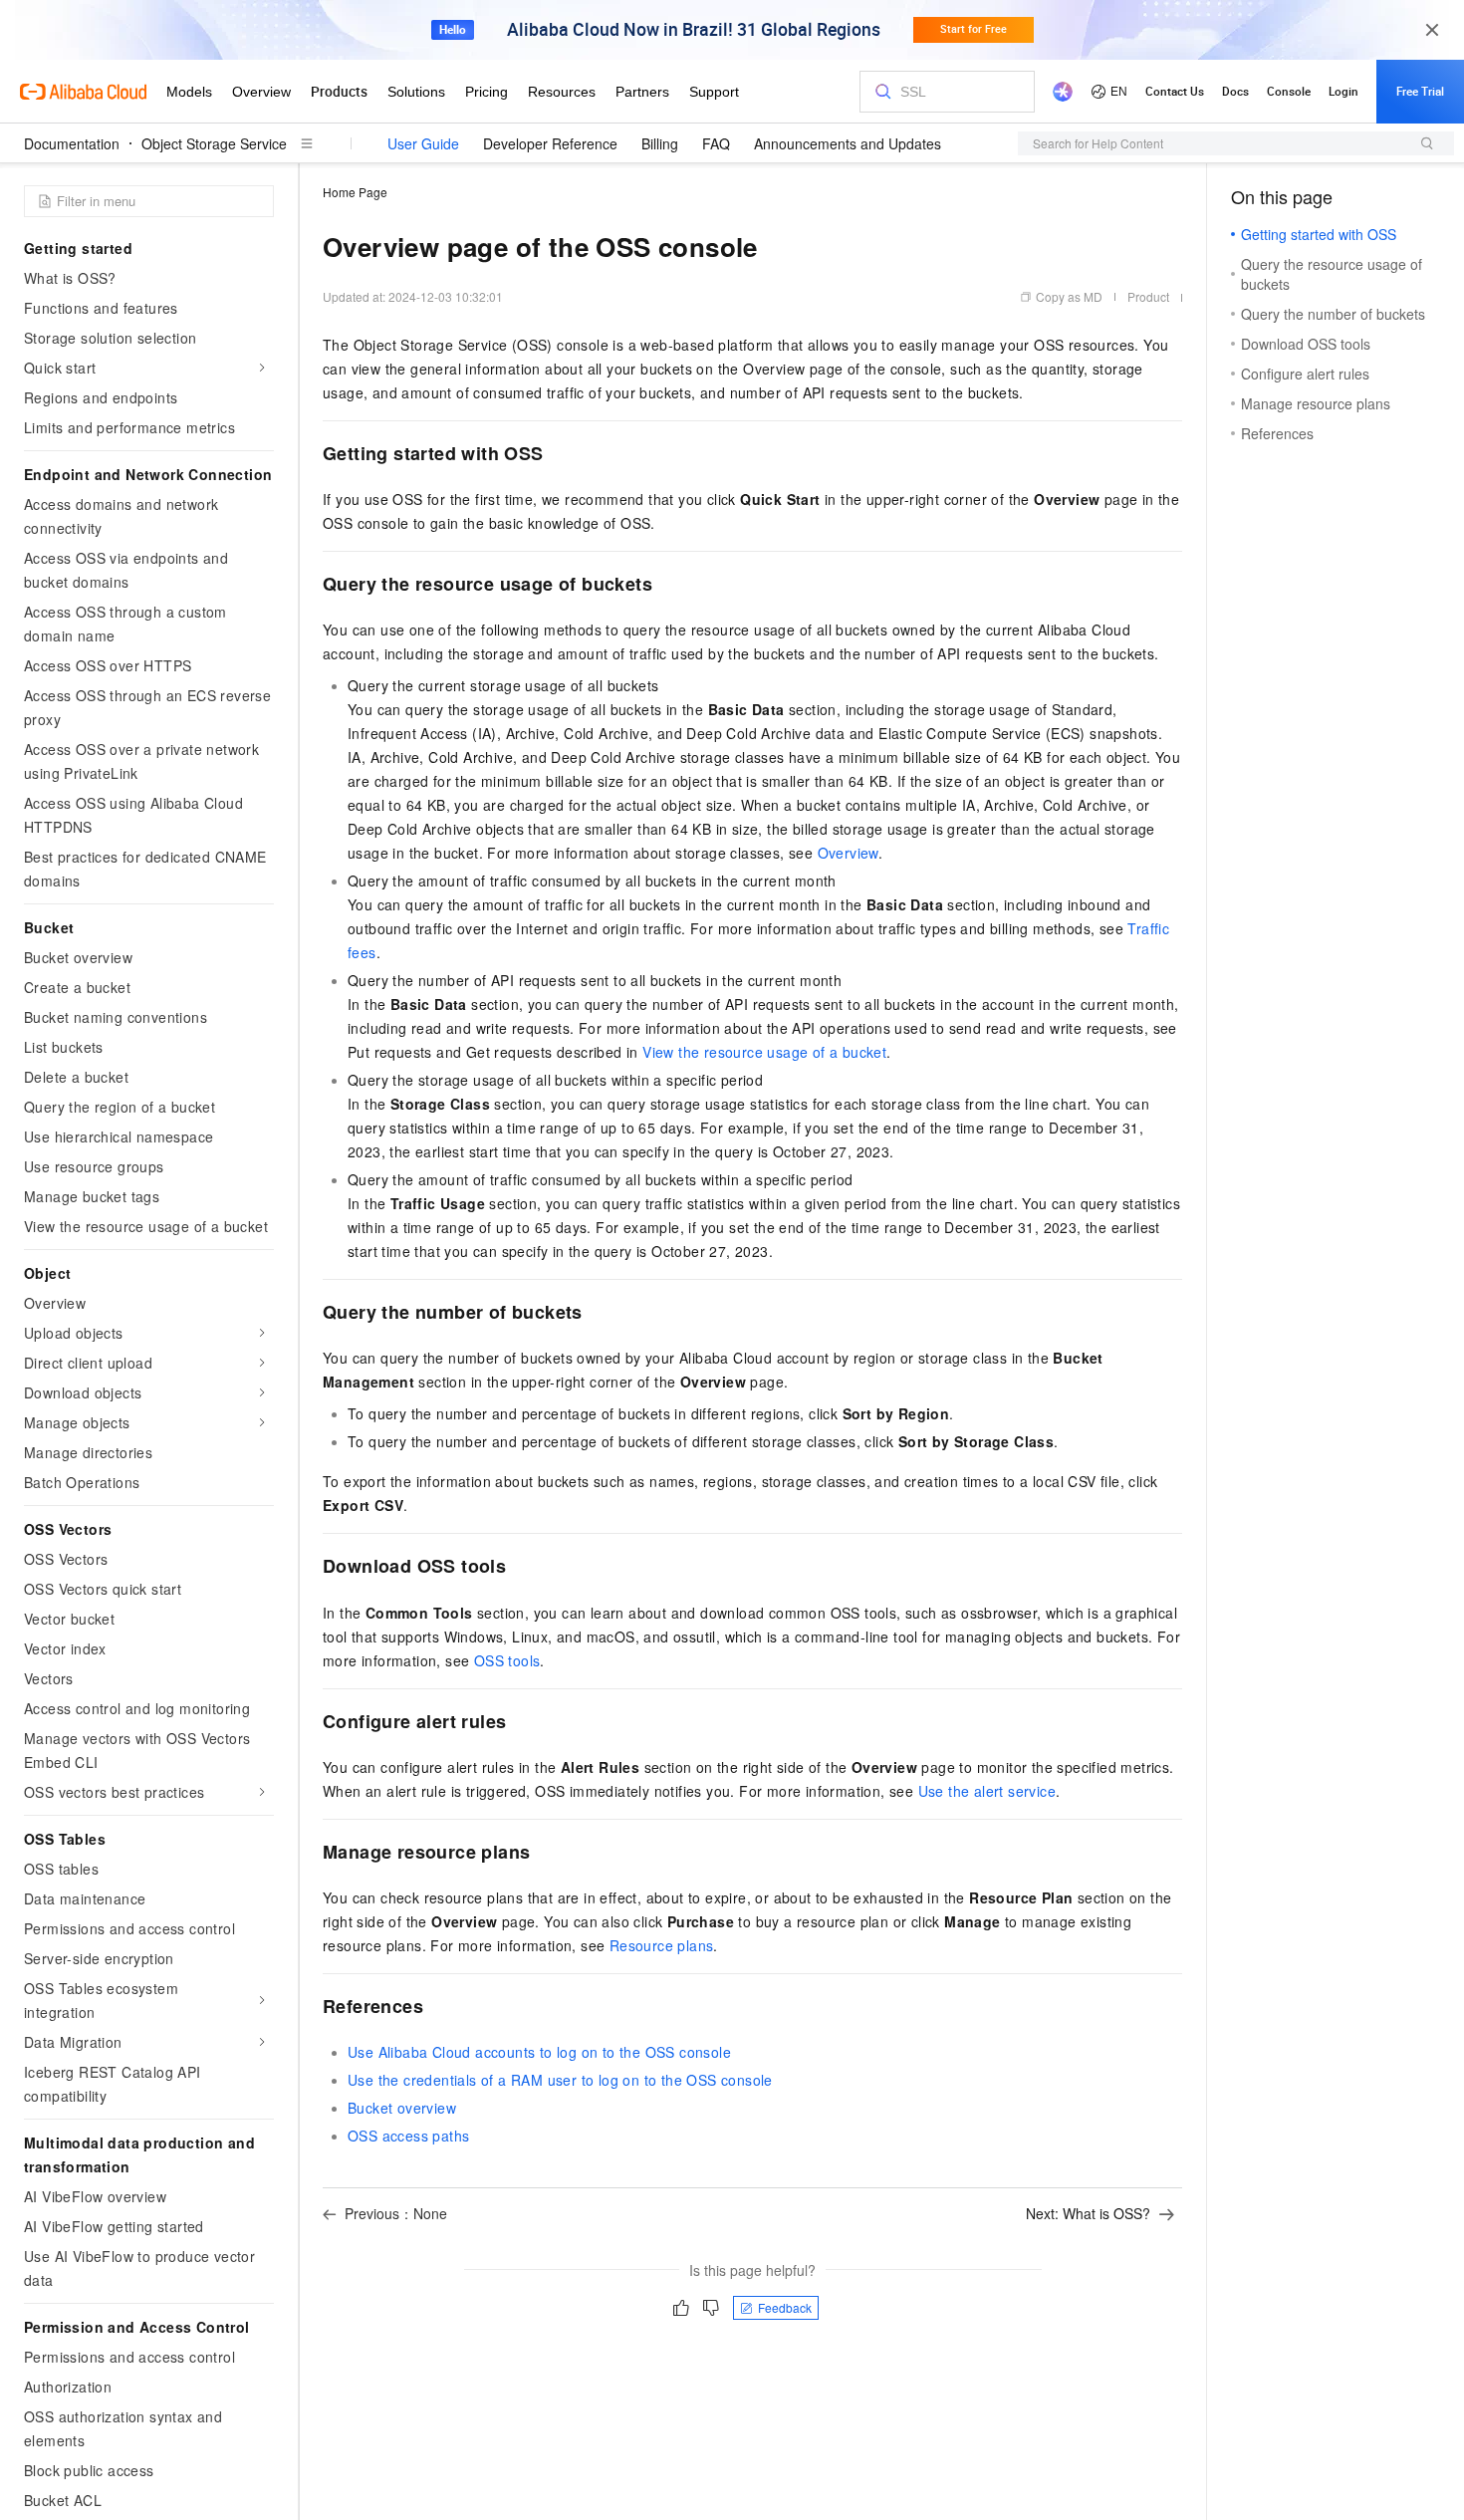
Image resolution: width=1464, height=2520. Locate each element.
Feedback (785, 2307)
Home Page (355, 192)
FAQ (716, 143)
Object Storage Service (214, 143)
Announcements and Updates (848, 143)
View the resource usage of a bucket (764, 1052)
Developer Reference (550, 143)
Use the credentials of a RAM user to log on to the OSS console (560, 2080)
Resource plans (662, 1945)
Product (1148, 296)
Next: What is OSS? (1088, 2213)
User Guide (423, 143)
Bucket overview (402, 2108)
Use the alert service (987, 1791)
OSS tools (507, 1660)
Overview (848, 853)
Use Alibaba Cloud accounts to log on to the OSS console (539, 2052)
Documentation (72, 143)
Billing (660, 143)
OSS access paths (408, 2136)
